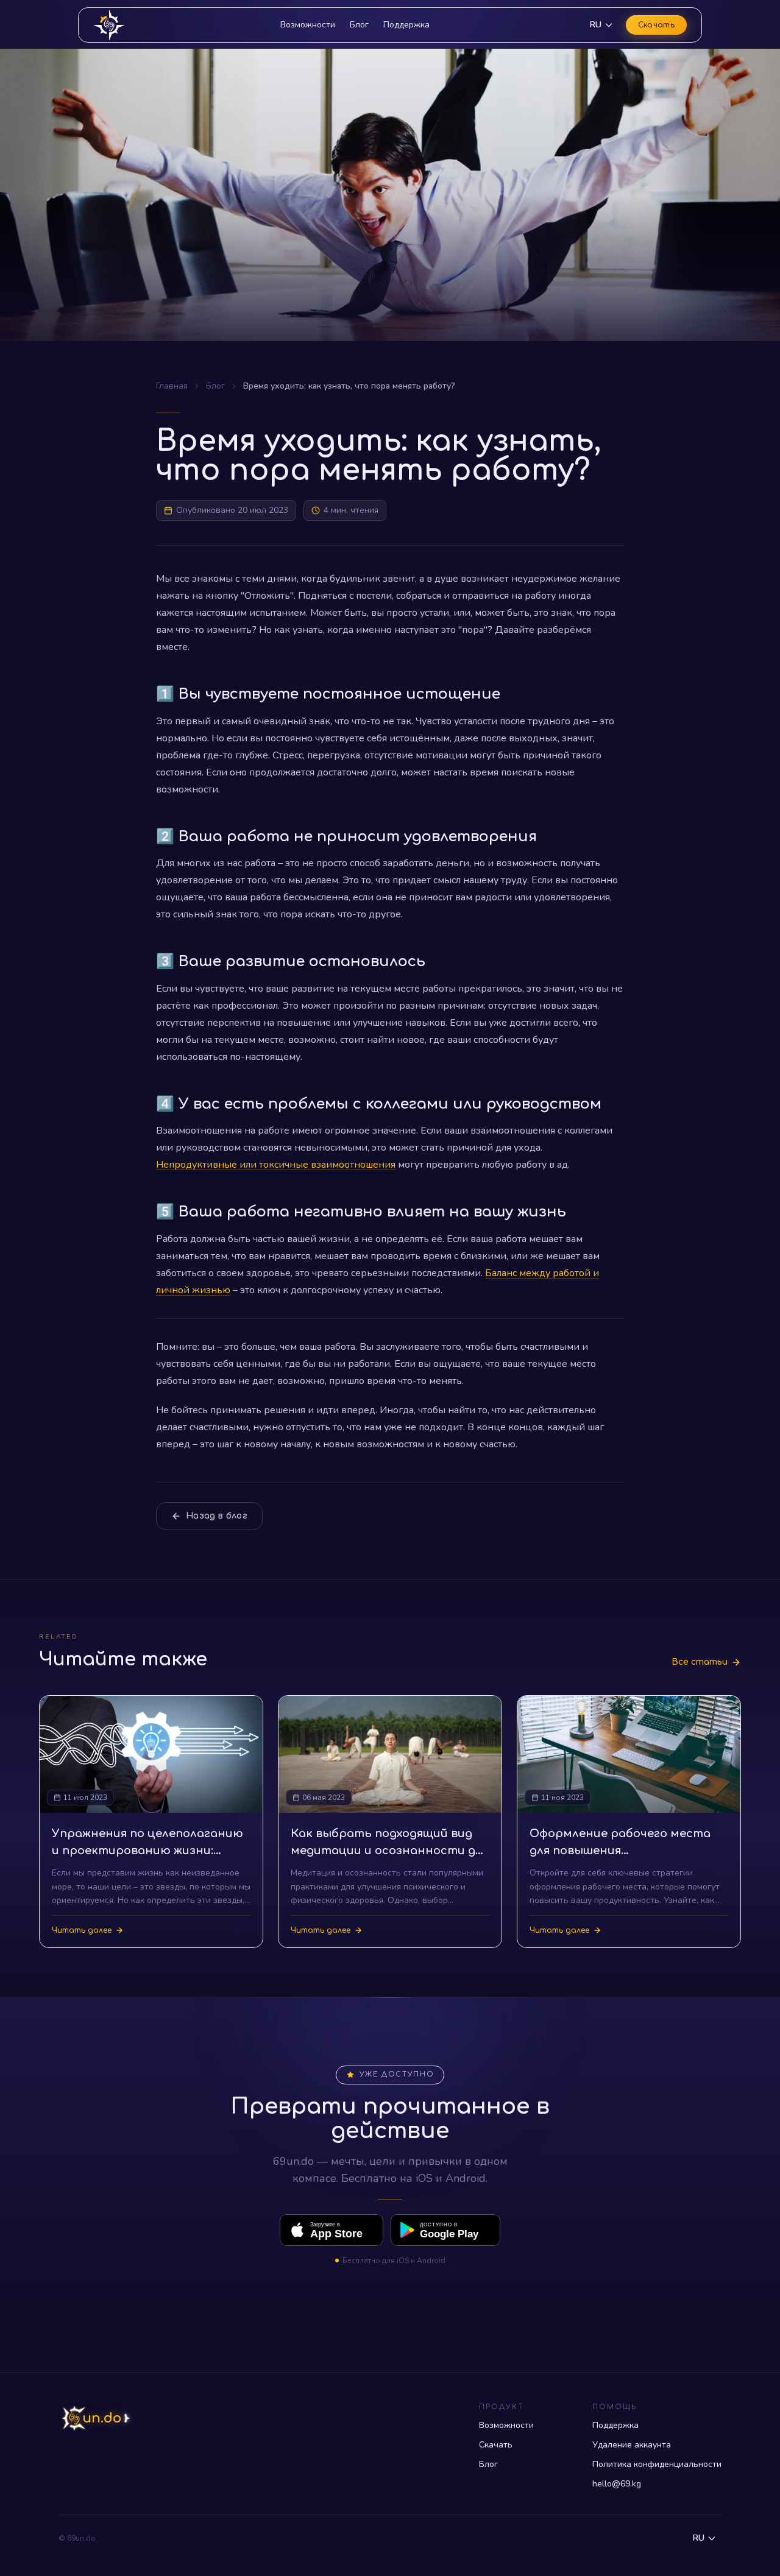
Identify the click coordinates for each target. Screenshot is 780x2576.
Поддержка (406, 25)
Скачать (656, 25)
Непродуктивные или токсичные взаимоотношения (276, 1165)
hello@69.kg (617, 2484)
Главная (172, 386)
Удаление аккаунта (632, 2445)
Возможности (308, 25)
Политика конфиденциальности (657, 2464)
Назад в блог (217, 1516)
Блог (359, 25)
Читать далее (82, 1930)
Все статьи (700, 1662)
